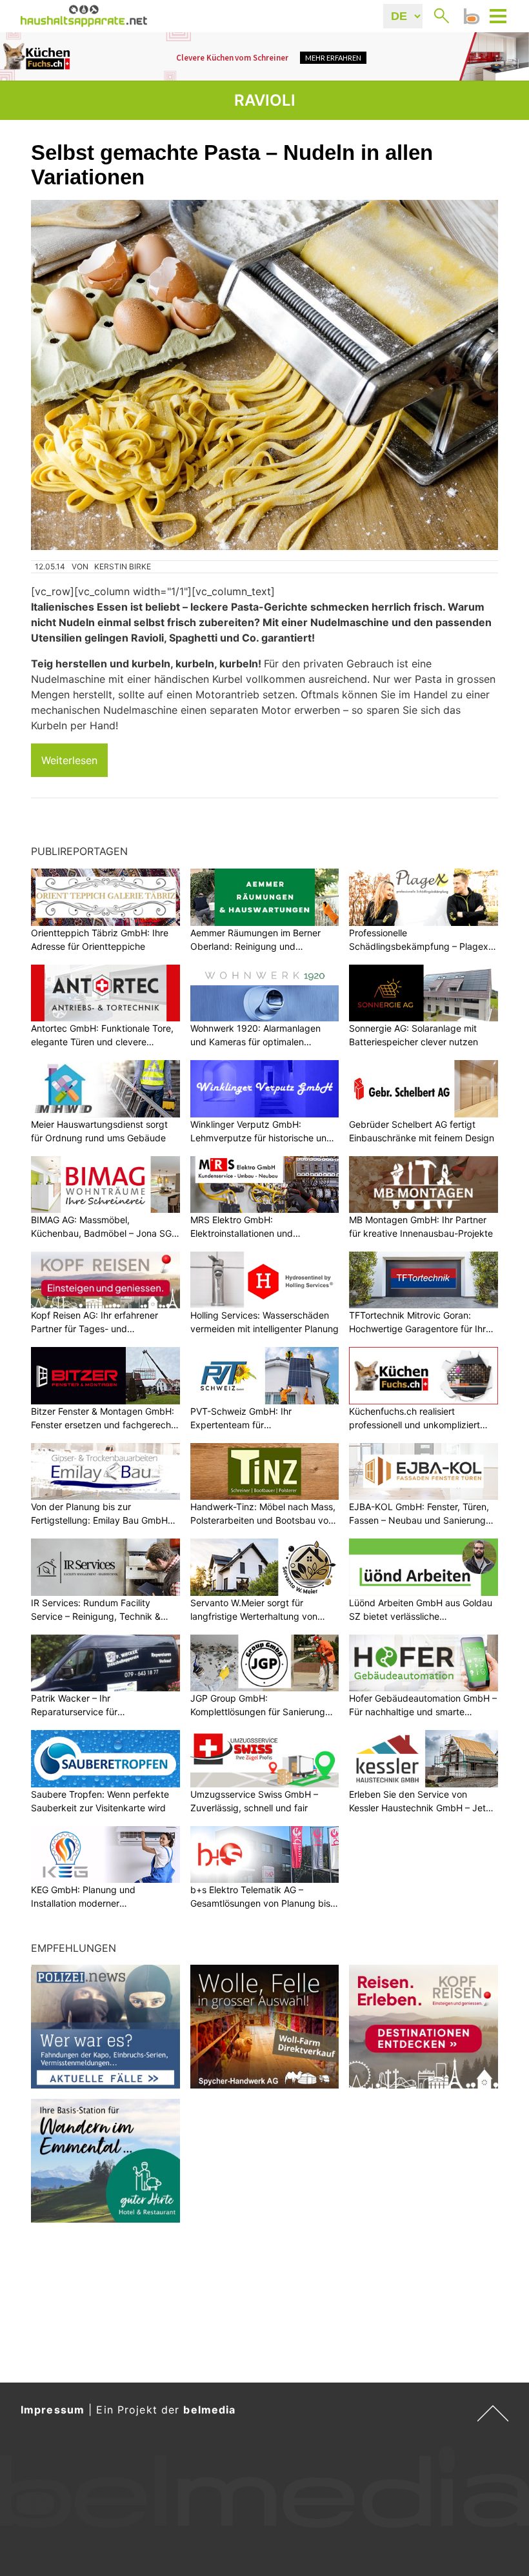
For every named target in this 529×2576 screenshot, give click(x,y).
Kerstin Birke (123, 566)
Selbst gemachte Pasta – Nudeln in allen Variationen (232, 165)
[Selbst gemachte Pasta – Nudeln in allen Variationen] (264, 375)
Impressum (53, 2410)
